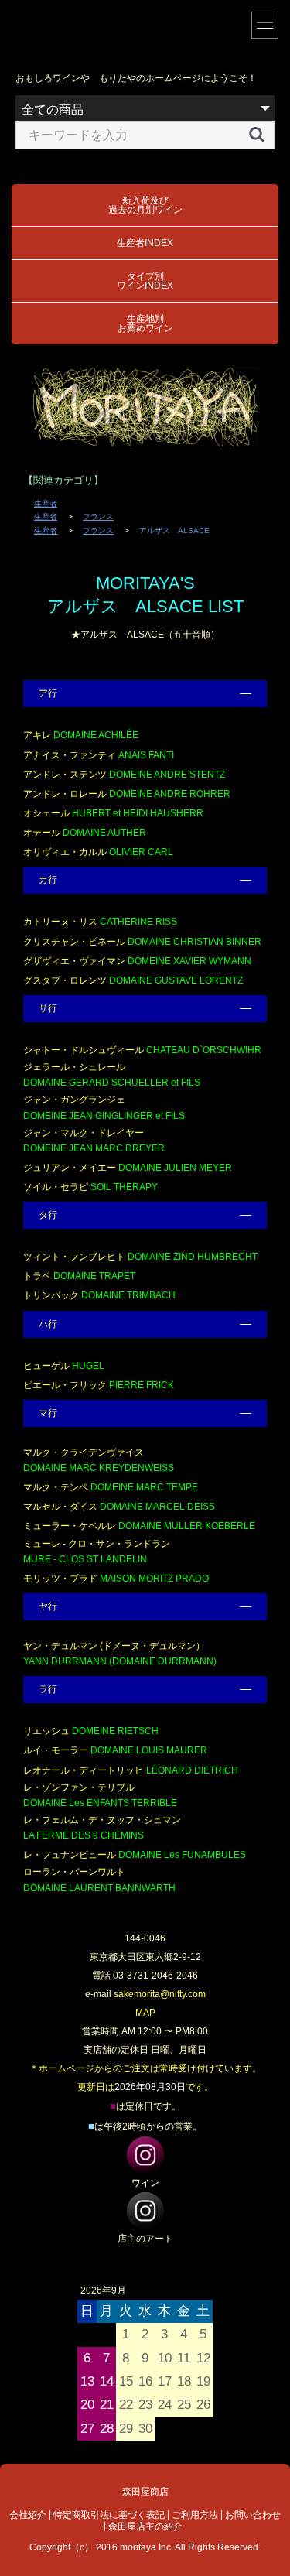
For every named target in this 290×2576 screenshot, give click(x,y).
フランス (98, 517)
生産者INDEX (145, 243)
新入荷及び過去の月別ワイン (145, 205)
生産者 (46, 503)
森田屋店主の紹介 (145, 2526)
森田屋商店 (145, 2492)
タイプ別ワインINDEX (145, 281)
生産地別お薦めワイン (145, 323)
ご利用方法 (195, 2515)
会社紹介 (28, 2515)
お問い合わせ (253, 2515)
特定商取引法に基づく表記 (109, 2515)
